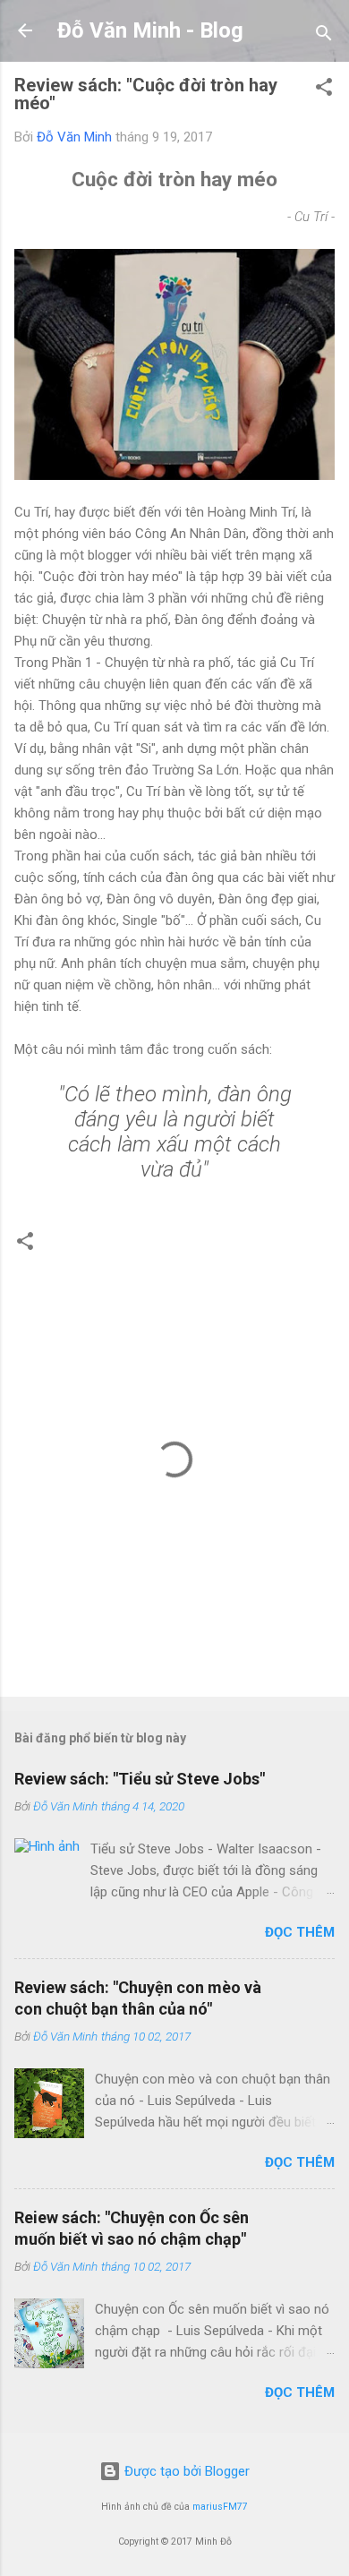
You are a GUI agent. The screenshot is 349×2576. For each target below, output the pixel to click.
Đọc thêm (300, 1932)
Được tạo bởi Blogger (185, 2471)
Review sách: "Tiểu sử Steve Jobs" (140, 1779)
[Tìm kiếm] (324, 36)
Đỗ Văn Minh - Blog (150, 30)
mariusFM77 (220, 2507)
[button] (324, 90)
